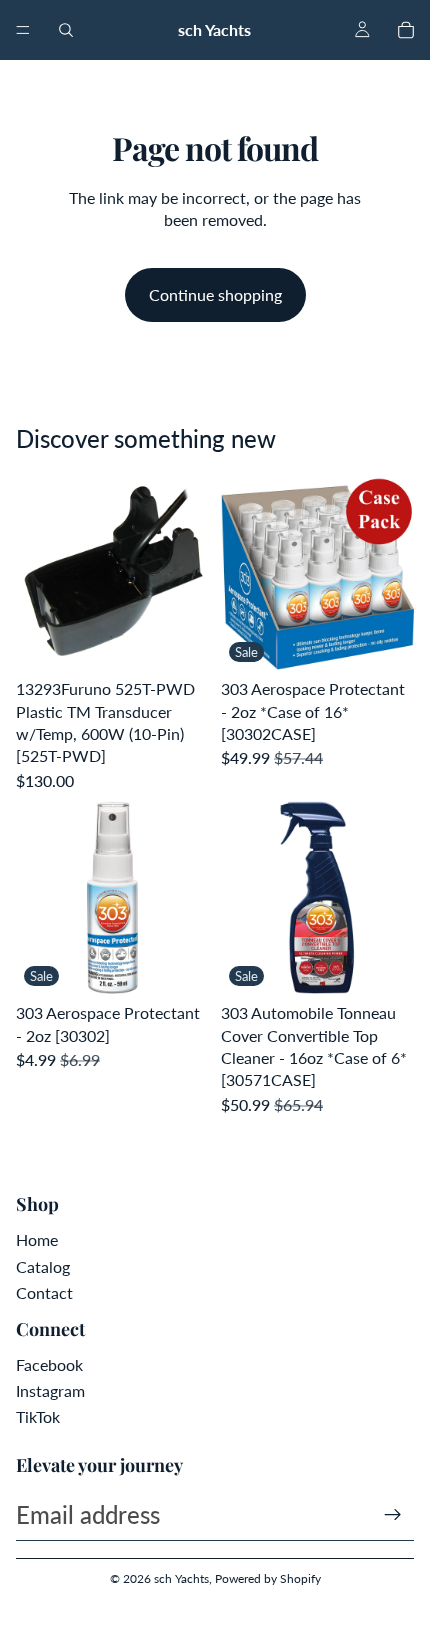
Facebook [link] (49, 1364)
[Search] (66, 30)
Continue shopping (215, 294)
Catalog (43, 1266)
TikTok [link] (38, 1416)
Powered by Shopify (268, 1578)
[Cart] (406, 30)
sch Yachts (181, 1578)
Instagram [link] (50, 1390)
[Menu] (23, 30)
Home (37, 1239)
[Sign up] (393, 1515)
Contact (44, 1292)
